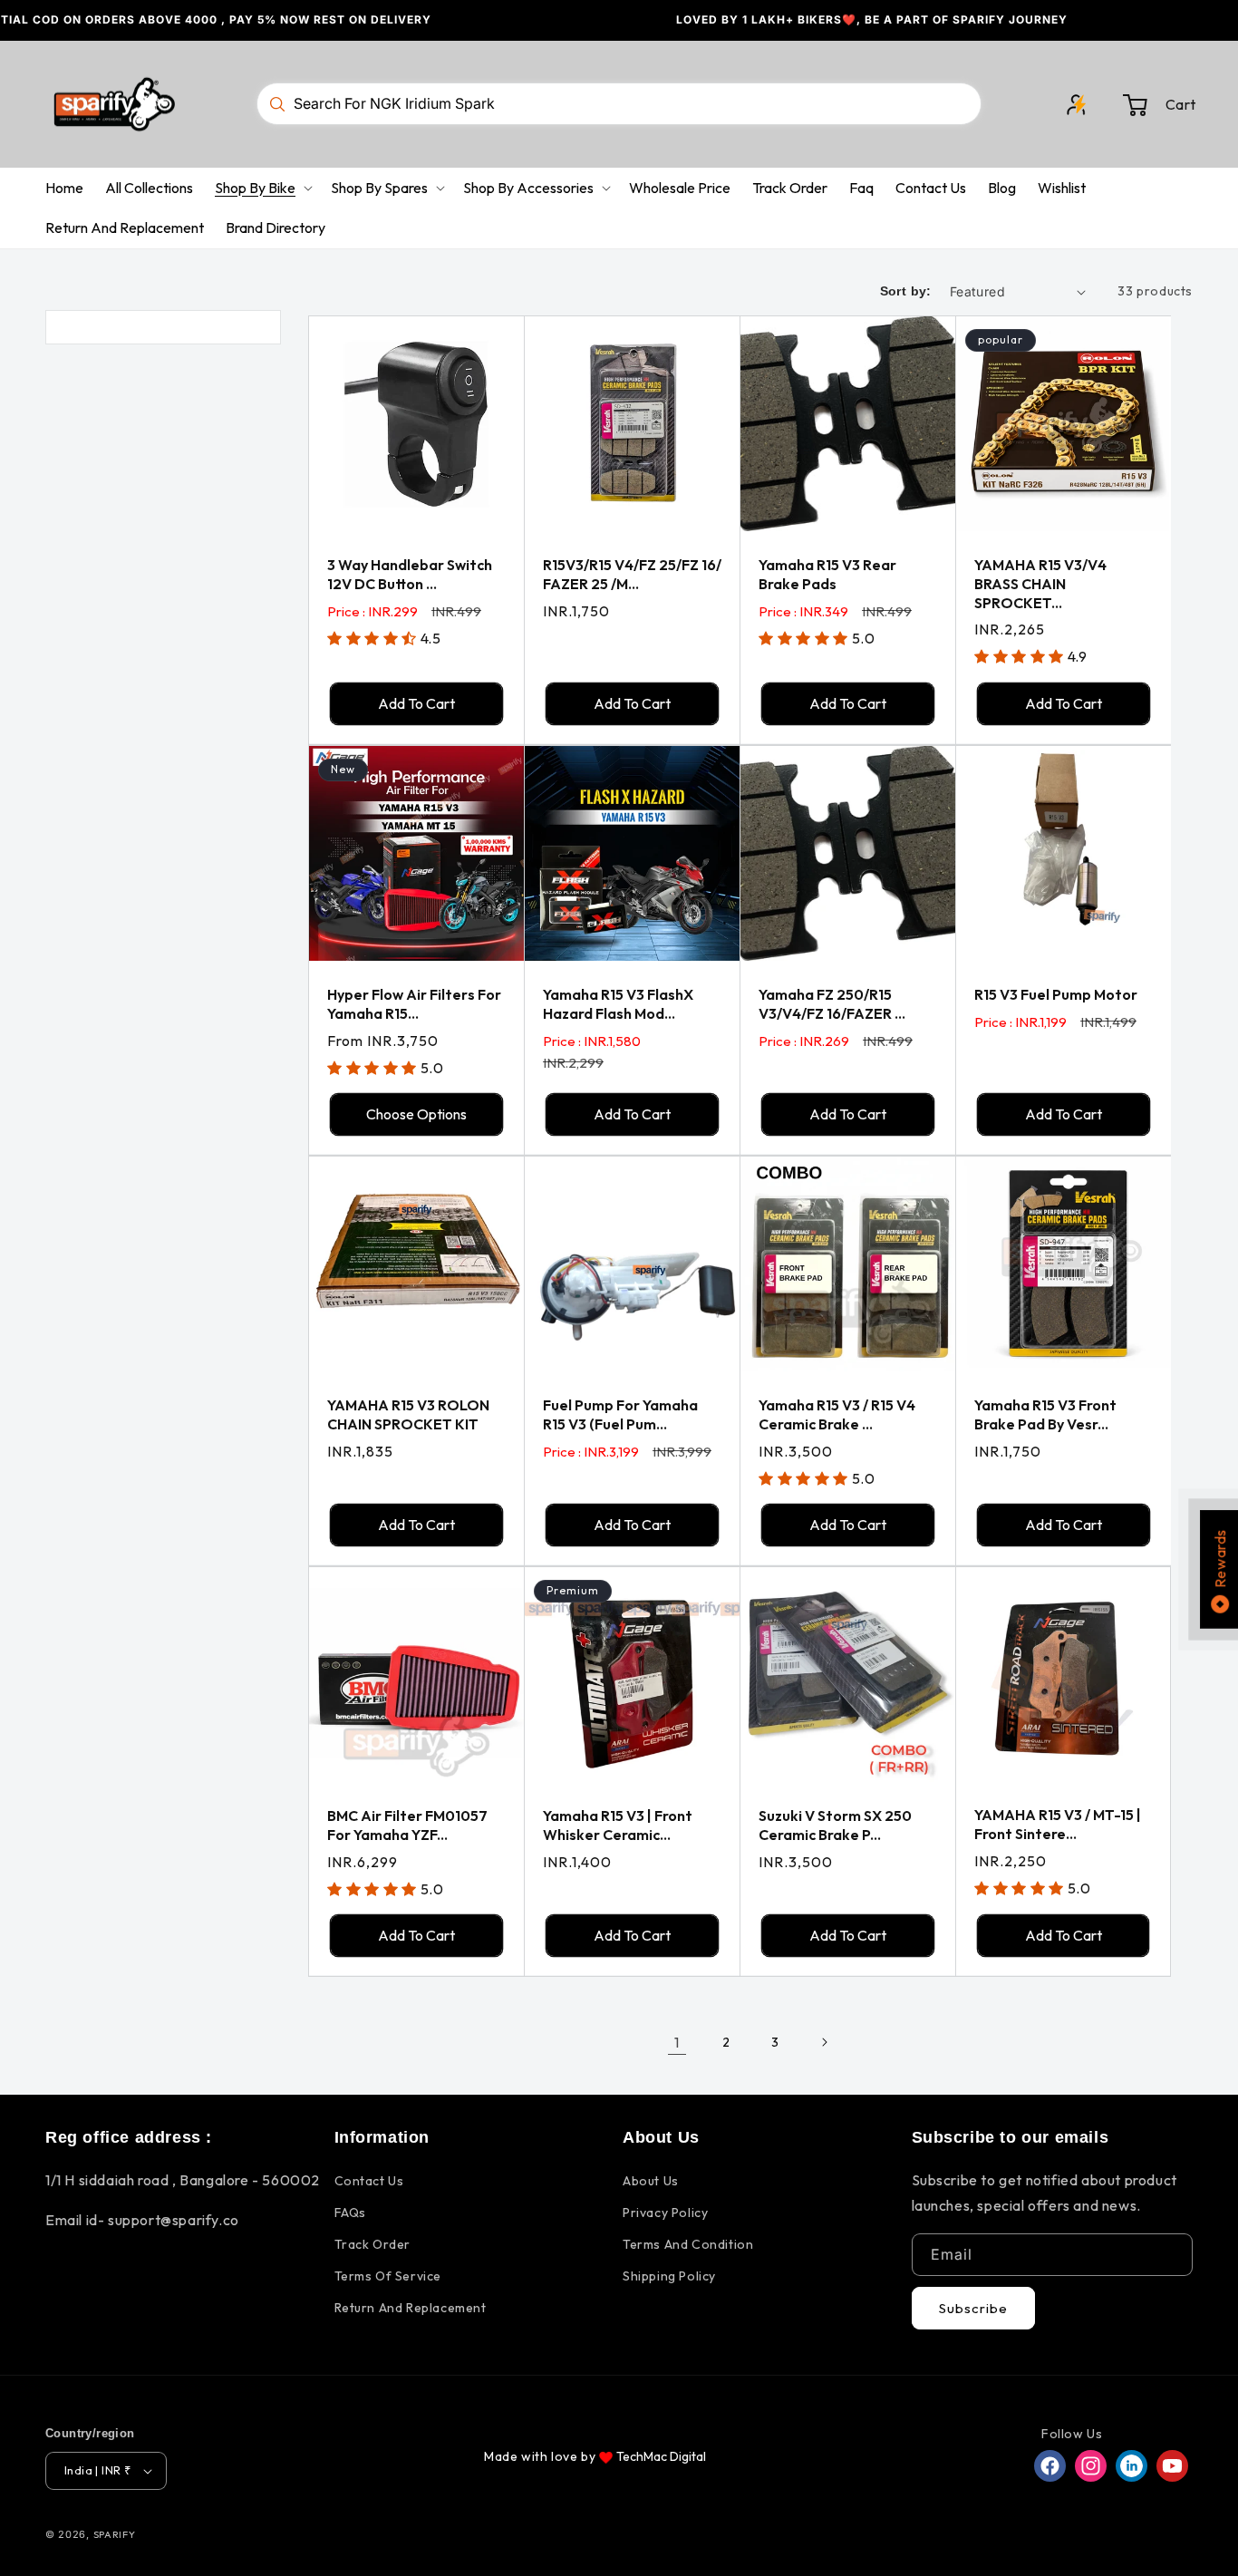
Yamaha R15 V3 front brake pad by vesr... (1045, 1414)
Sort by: (906, 291)
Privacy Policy (665, 2213)
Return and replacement (411, 2308)
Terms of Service (388, 2276)
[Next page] (824, 2042)
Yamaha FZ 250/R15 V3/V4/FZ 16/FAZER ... (832, 1004)
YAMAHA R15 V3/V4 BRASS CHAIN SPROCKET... (1040, 584)
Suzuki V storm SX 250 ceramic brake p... (835, 1825)
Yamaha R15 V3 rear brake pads (827, 574)
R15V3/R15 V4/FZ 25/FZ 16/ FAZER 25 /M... (632, 574)
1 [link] (677, 2042)
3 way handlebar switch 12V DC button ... (410, 574)
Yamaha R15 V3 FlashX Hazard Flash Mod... (618, 1004)
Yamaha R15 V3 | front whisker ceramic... (618, 1825)
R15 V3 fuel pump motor (1056, 994)
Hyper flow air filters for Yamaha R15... (414, 1004)
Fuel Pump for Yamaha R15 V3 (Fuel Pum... (620, 1414)
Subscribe (973, 2308)
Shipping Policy (669, 2276)
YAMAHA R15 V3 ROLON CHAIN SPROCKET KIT (408, 1414)
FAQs (350, 2213)
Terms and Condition (688, 2244)
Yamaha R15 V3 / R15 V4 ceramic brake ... (837, 1414)
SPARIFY (115, 2534)
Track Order (373, 2244)
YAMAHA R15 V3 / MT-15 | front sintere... (1058, 1824)
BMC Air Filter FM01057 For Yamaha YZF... (407, 1825)
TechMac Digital (661, 2456)
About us (651, 2181)
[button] (1159, 104)
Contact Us (369, 2181)
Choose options (416, 1114)
